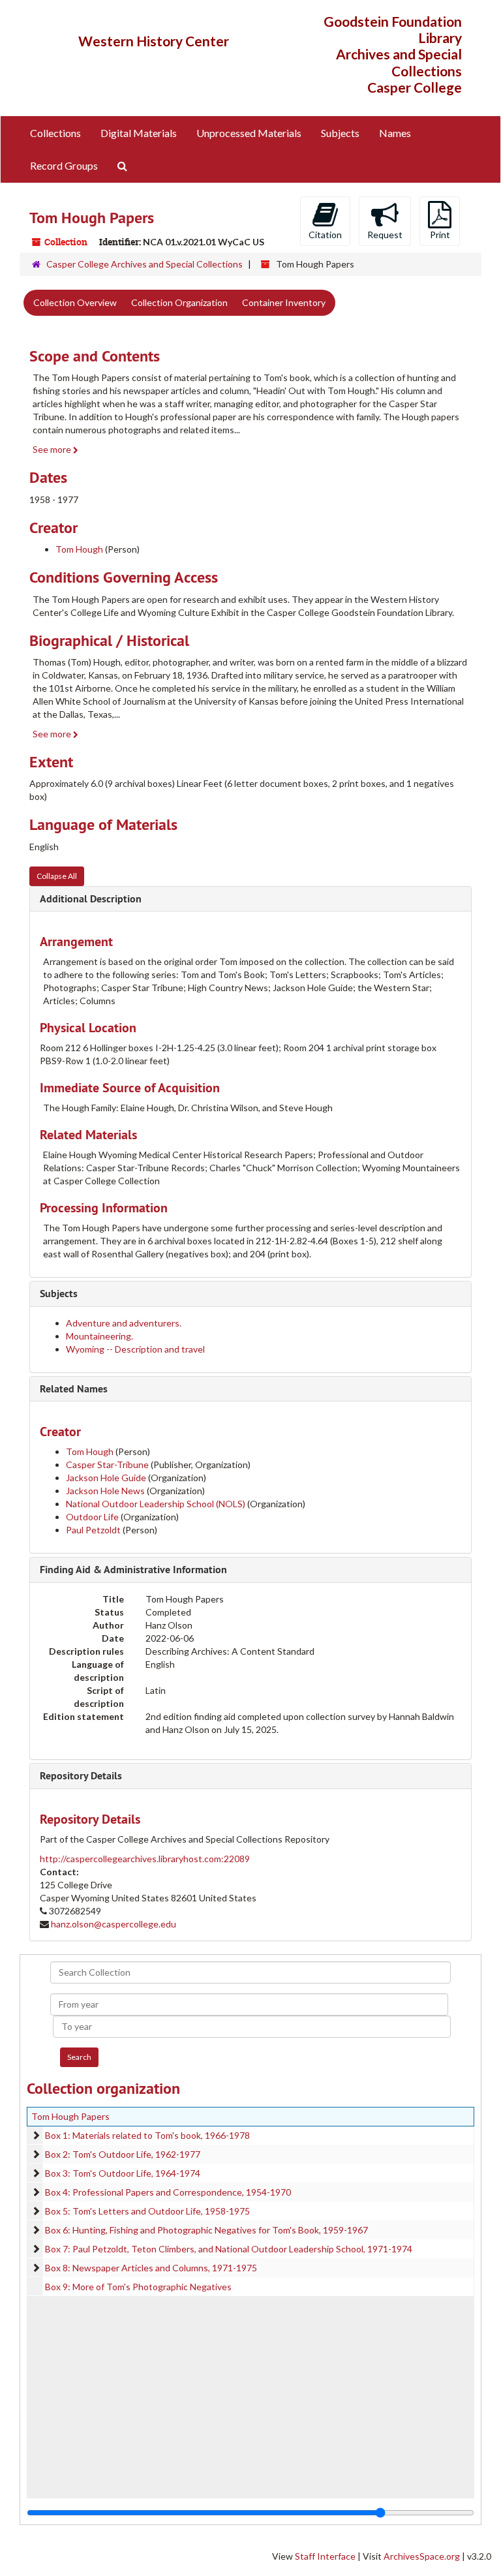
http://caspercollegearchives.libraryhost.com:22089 (145, 1859)
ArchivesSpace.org (422, 2556)
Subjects (340, 133)
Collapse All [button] (57, 876)
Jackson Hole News (105, 1491)
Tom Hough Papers (70, 2116)
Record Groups (64, 165)
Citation (325, 235)
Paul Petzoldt (93, 1530)
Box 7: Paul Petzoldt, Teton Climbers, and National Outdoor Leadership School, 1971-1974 (229, 2249)
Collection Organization (179, 302)
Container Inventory (284, 302)
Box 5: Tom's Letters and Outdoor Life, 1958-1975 (147, 2211)
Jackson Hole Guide (106, 1478)
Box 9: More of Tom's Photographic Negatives (138, 2287)
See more (53, 449)
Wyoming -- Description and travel (135, 1349)
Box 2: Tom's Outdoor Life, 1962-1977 (123, 2154)
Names (395, 133)
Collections (55, 133)
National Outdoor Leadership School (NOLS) (156, 1504)
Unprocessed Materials (249, 133)
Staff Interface (325, 2556)
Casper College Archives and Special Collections (144, 264)
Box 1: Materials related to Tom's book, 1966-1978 (147, 2135)
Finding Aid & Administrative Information (133, 1570)
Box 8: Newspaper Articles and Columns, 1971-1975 (151, 2268)
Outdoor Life (92, 1517)
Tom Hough (79, 549)
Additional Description (91, 899)
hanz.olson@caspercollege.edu (114, 1924)
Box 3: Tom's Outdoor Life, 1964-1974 (123, 2173)
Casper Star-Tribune (107, 1464)
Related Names (74, 1389)
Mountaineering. (99, 1336)
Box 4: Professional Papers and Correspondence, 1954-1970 (168, 2192)
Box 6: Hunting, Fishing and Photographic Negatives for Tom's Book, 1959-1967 (206, 2230)
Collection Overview (75, 302)
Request (385, 235)
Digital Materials (139, 133)
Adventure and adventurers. (124, 1323)
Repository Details (81, 1776)
